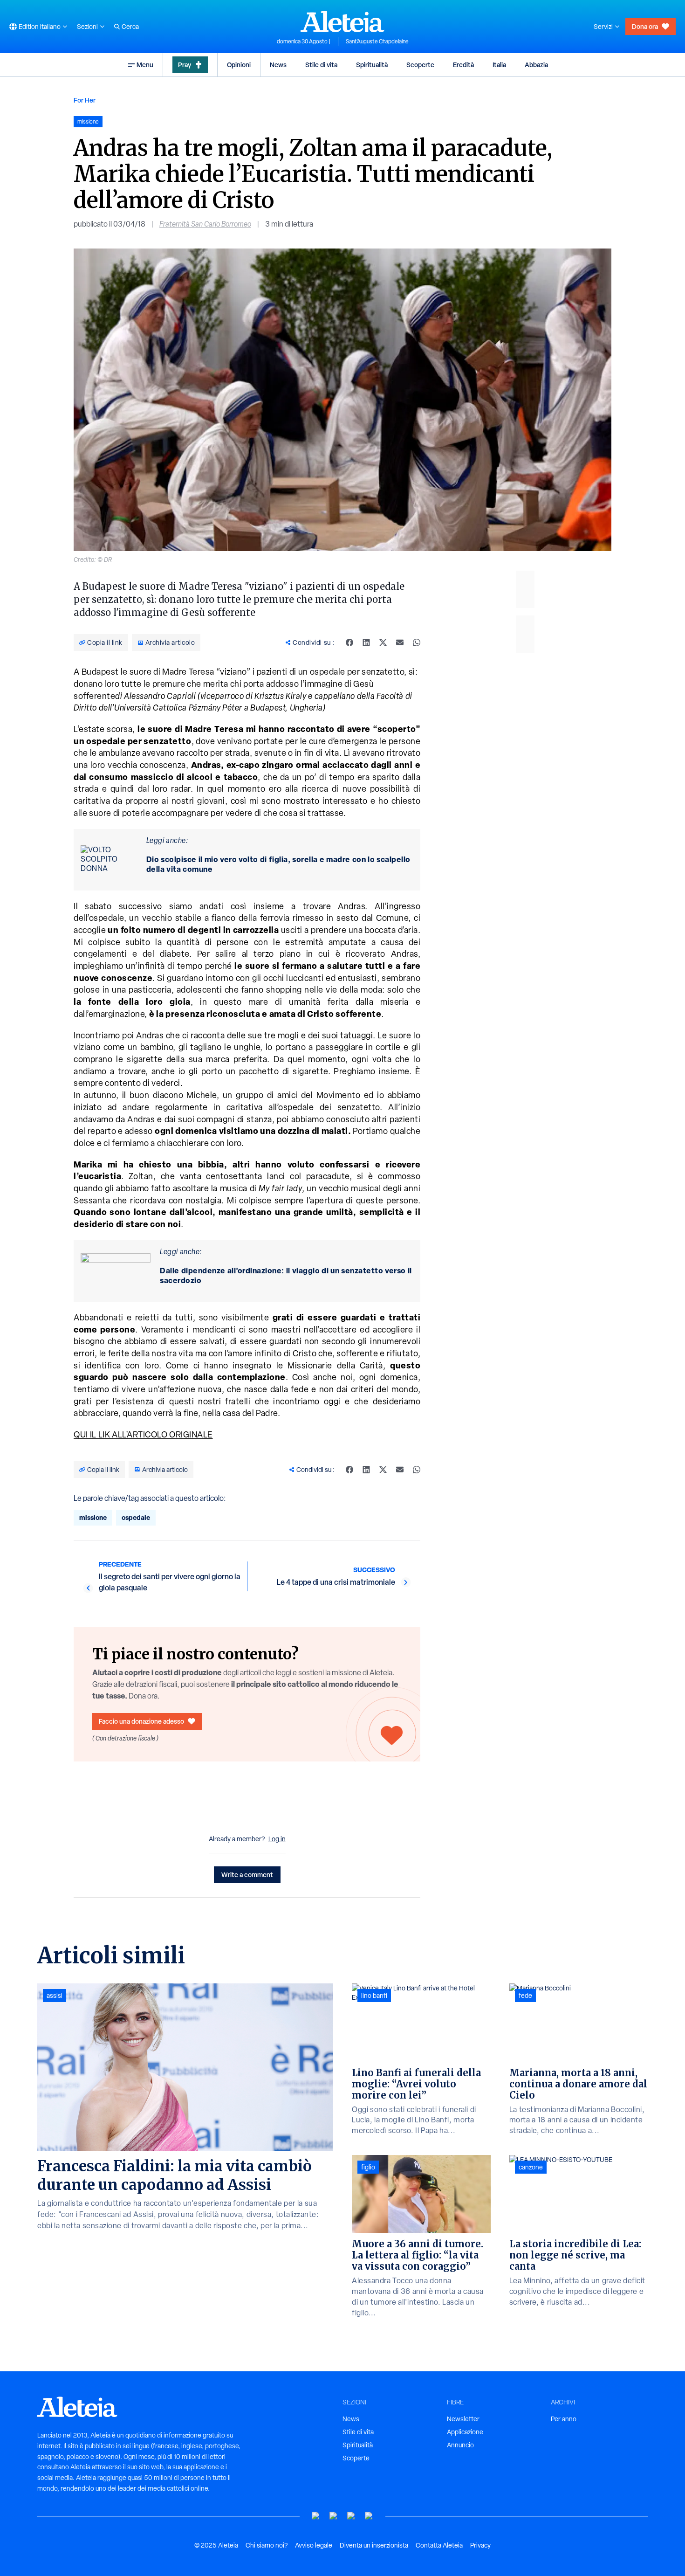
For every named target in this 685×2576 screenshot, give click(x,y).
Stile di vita (321, 65)
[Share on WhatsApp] (417, 642)
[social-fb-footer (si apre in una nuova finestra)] (334, 2516)
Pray (185, 65)
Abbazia (536, 65)
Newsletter (463, 2419)
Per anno (564, 2419)
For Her (85, 100)
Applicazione (465, 2432)
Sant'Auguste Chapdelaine (377, 41)
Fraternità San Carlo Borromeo (205, 224)
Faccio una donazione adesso (141, 1721)
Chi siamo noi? (267, 2545)
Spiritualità (372, 65)
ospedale (136, 1517)
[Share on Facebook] (349, 642)
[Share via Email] (400, 642)
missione (93, 1517)
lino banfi (374, 1996)
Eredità (463, 65)
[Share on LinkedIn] (366, 642)
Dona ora (645, 26)
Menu (145, 65)
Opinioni (239, 65)
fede (525, 1996)
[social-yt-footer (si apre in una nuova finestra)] (316, 2516)
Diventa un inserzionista (374, 2545)
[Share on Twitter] (383, 642)
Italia (499, 65)
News (278, 65)
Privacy (480, 2545)
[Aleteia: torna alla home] (342, 21)
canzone (531, 2167)
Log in (277, 1839)
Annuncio (460, 2445)
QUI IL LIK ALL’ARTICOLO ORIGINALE (143, 1434)
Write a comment (247, 1875)
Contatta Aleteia (439, 2545)
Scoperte (420, 65)
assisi (55, 1996)
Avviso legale (314, 2545)
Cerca (130, 27)
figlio (368, 2167)
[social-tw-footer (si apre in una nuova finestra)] (351, 2516)
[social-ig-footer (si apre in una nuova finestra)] (369, 2516)
